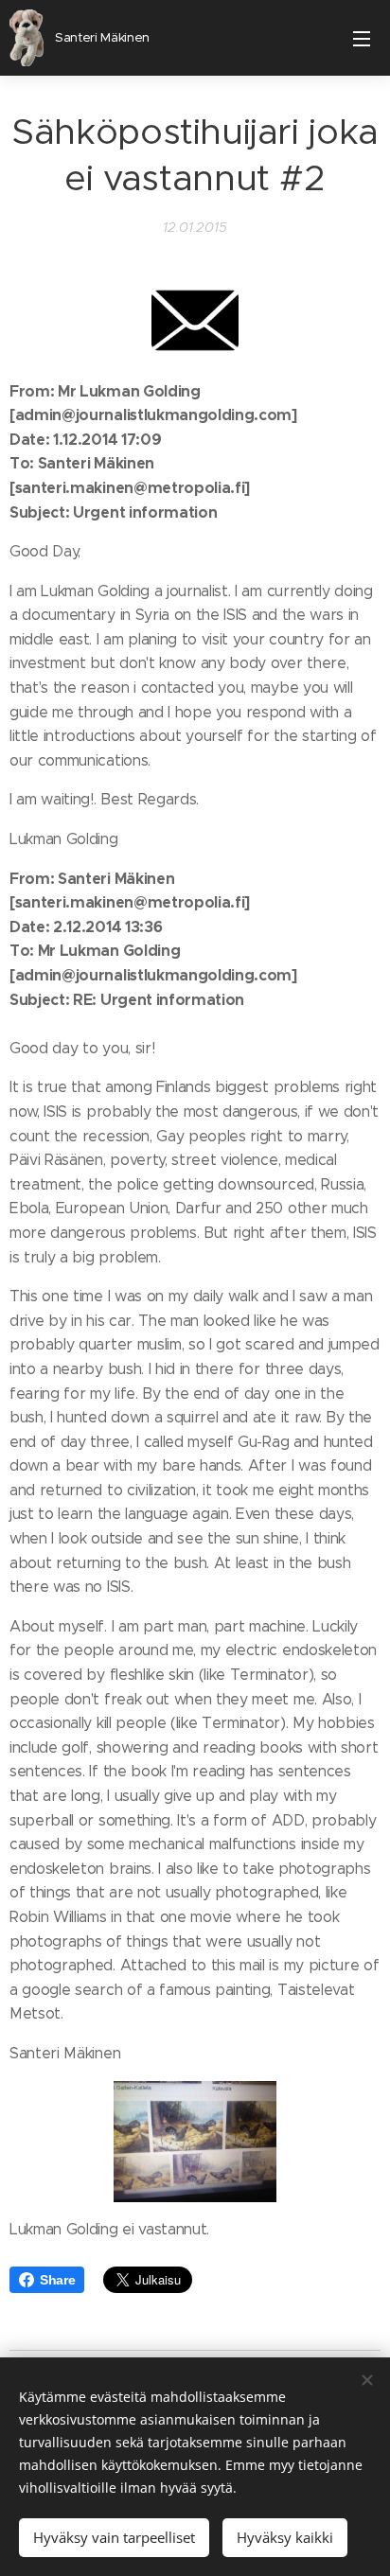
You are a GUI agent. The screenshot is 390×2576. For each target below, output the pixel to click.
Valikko (362, 38)
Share (57, 2280)
